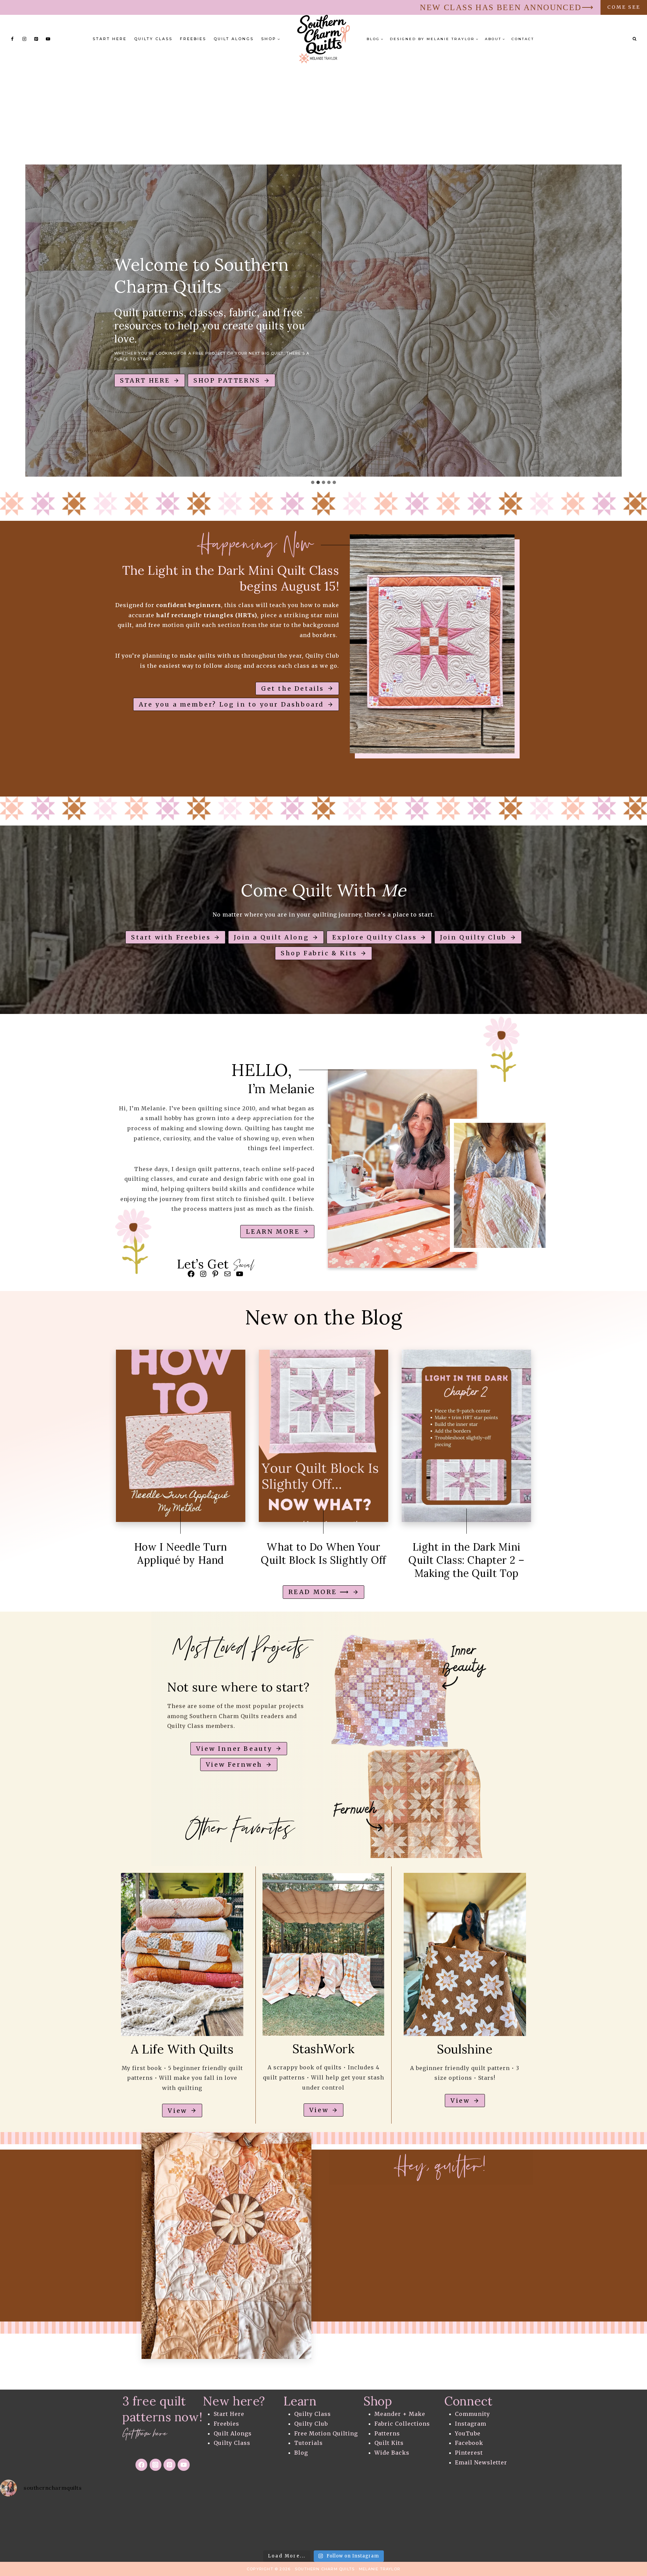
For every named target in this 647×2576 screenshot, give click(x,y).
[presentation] (181, 1436)
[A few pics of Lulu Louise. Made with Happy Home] (36, 2525)
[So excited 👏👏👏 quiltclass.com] (611, 2525)
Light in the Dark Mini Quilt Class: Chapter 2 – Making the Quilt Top (466, 1560)
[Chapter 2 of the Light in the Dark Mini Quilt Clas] (252, 2525)
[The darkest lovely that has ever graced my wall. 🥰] (323, 2525)
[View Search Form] (635, 39)
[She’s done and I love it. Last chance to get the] (180, 2525)
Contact (523, 39)
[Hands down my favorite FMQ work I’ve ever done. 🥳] (108, 2525)
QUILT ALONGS (234, 39)
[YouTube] (48, 39)
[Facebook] (12, 39)
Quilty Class (153, 39)
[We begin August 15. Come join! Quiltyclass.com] (539, 2525)
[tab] (313, 482)
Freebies (193, 39)
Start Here (110, 39)
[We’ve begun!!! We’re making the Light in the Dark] (395, 2525)
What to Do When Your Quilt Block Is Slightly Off (323, 1553)
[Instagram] (24, 39)
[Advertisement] (323, 114)
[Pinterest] (36, 39)
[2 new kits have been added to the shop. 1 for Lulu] (467, 2525)
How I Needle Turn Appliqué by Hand (181, 1553)
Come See (624, 7)
